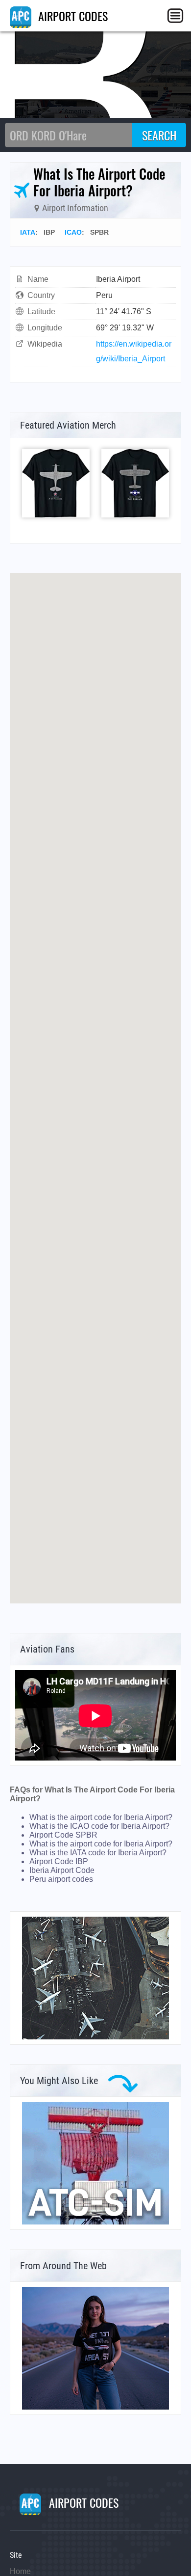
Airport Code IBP (59, 1861)
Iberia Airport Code (62, 1870)
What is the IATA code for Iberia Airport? (98, 1853)
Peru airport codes (61, 1879)
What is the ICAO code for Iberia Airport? (99, 1826)
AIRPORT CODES (72, 16)
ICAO (73, 232)
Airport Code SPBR (63, 1835)
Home (20, 2571)
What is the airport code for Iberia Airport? (101, 1817)
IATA (28, 232)
